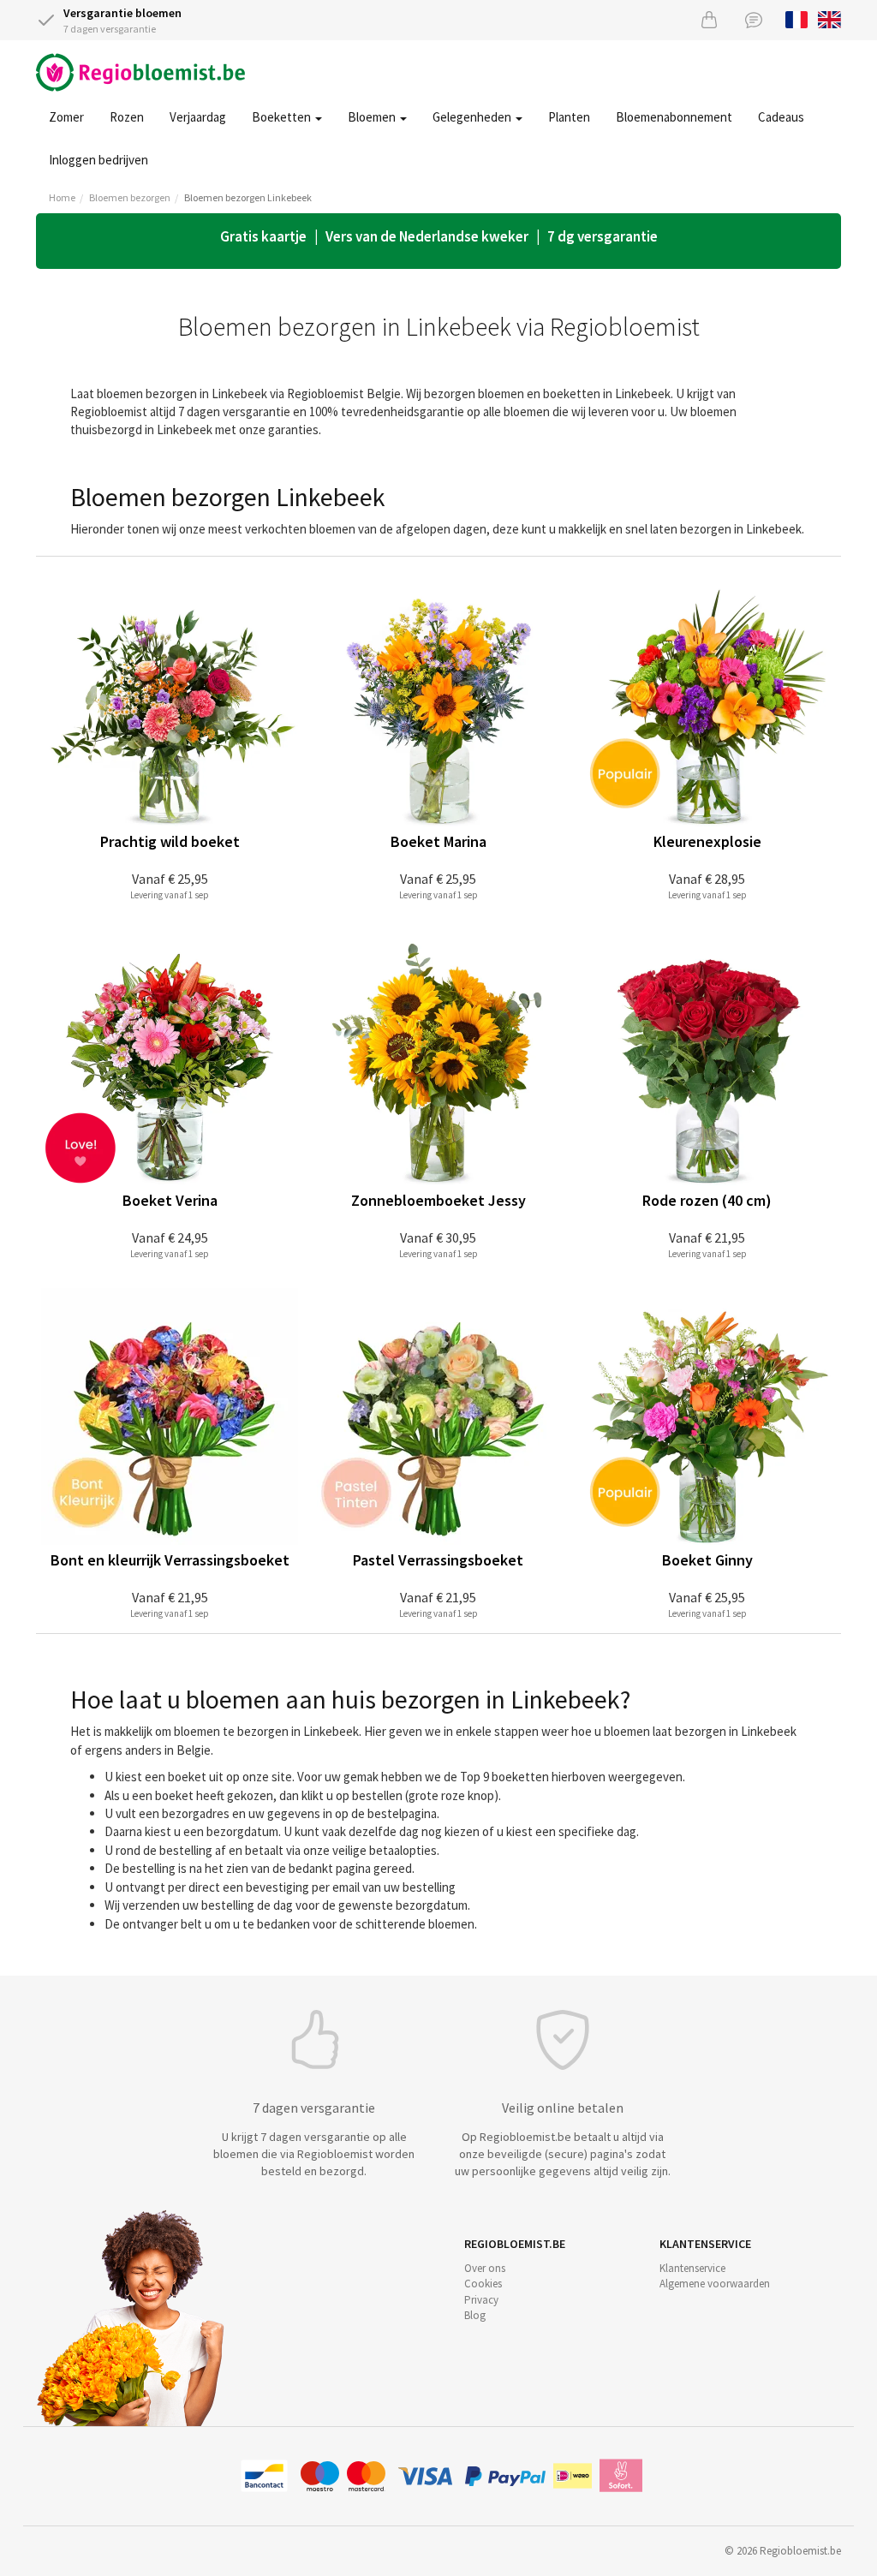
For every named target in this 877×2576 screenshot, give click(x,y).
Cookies (483, 2284)
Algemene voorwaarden (715, 2284)
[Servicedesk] (754, 19)
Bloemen (373, 117)
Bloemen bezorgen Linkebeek (248, 197)
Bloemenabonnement (674, 117)
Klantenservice (692, 2268)
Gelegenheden (473, 117)
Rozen (127, 117)
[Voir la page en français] (797, 18)
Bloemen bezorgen (130, 197)
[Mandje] (709, 19)
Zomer (66, 117)
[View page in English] (829, 18)
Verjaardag (198, 117)
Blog (475, 2315)
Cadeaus (781, 117)
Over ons (485, 2268)
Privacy (481, 2300)
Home (62, 197)
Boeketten (283, 117)
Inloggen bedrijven (98, 160)
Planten (569, 117)
